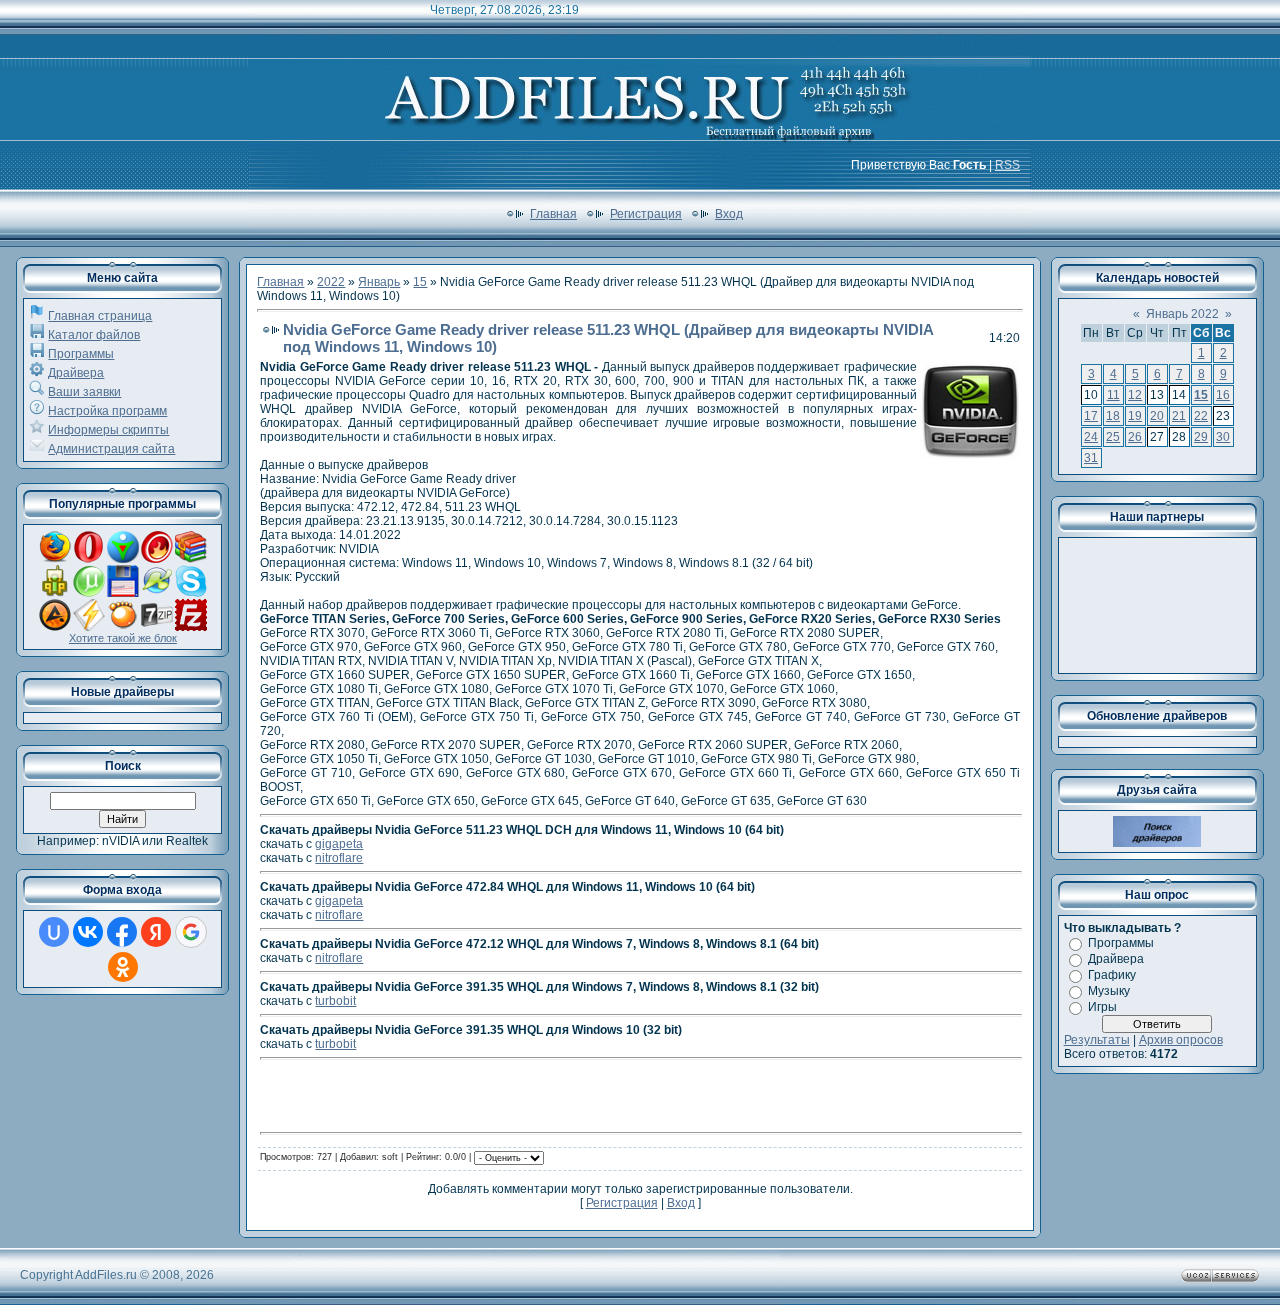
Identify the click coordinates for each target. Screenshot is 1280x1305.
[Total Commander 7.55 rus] (123, 593)
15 (420, 282)
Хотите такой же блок (123, 638)
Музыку (1109, 991)
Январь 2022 (1182, 314)
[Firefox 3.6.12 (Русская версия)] (55, 559)
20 (1157, 416)
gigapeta (339, 844)
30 (1223, 437)
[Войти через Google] (191, 932)
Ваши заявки (84, 392)
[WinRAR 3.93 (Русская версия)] (191, 559)
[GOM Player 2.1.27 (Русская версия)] (123, 627)
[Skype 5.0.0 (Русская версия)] (191, 593)
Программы (81, 354)
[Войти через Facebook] (122, 932)
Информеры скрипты (108, 430)
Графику (1112, 975)
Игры (1102, 1007)
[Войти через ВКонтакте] (88, 932)
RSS (1007, 165)
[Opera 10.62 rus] (89, 559)
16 (1223, 395)
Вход (729, 214)
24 (1091, 437)
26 (1135, 437)
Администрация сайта (111, 449)
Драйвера (76, 373)
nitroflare (339, 858)
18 (1113, 416)
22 (1201, 416)
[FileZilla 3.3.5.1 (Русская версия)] (191, 627)
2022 (331, 282)
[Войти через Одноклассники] (123, 967)
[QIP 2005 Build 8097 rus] (55, 593)
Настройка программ (107, 411)
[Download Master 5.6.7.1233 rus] (123, 559)
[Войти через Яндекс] (156, 932)
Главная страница (100, 316)
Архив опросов (1181, 1040)
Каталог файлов (94, 335)
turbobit (335, 1001)
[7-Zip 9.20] (157, 627)
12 (1135, 395)
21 (1179, 416)
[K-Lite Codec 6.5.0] (157, 593)
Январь (379, 282)
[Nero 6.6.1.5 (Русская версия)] (157, 559)
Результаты (1097, 1040)
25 (1113, 437)
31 (1091, 458)
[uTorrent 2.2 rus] (89, 593)
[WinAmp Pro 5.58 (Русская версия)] (89, 627)
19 (1135, 416)
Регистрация (646, 214)
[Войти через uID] (54, 932)
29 (1201, 437)
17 (1091, 416)
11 (1113, 395)
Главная (553, 214)
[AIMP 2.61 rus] (55, 627)
